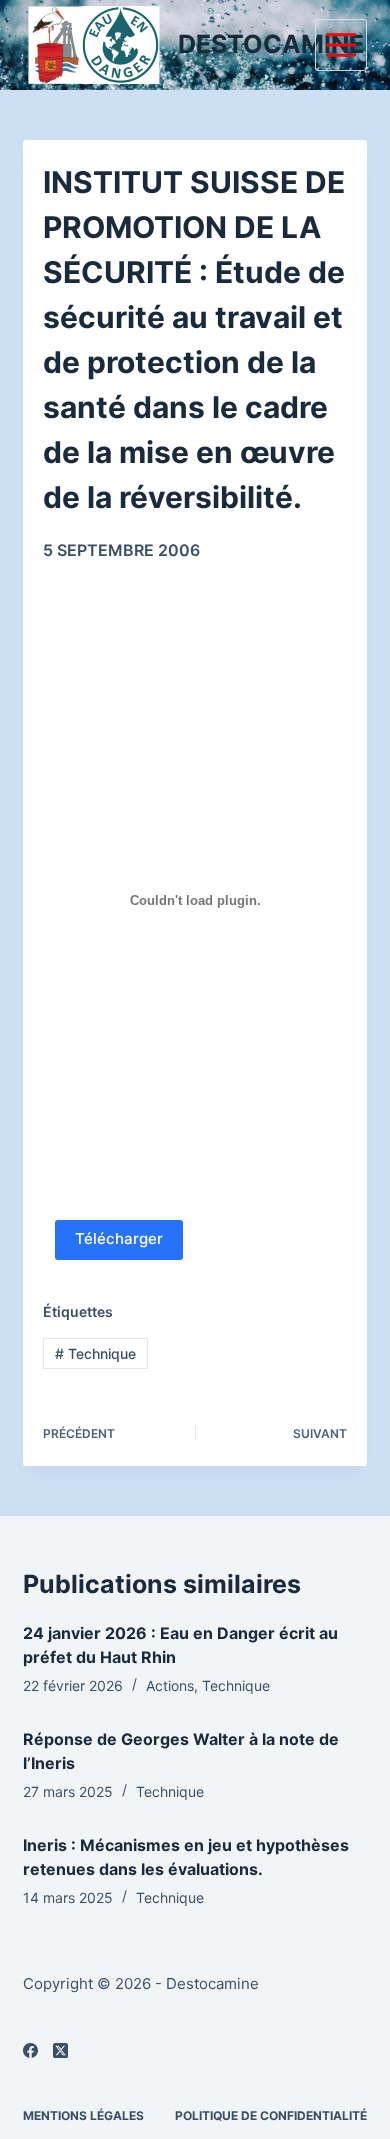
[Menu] (341, 45)
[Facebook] (30, 2050)
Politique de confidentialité (271, 2115)
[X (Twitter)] (60, 2050)
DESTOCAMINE (271, 44)
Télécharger (119, 1238)
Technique (95, 1353)
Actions (170, 1685)
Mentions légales (83, 2115)
